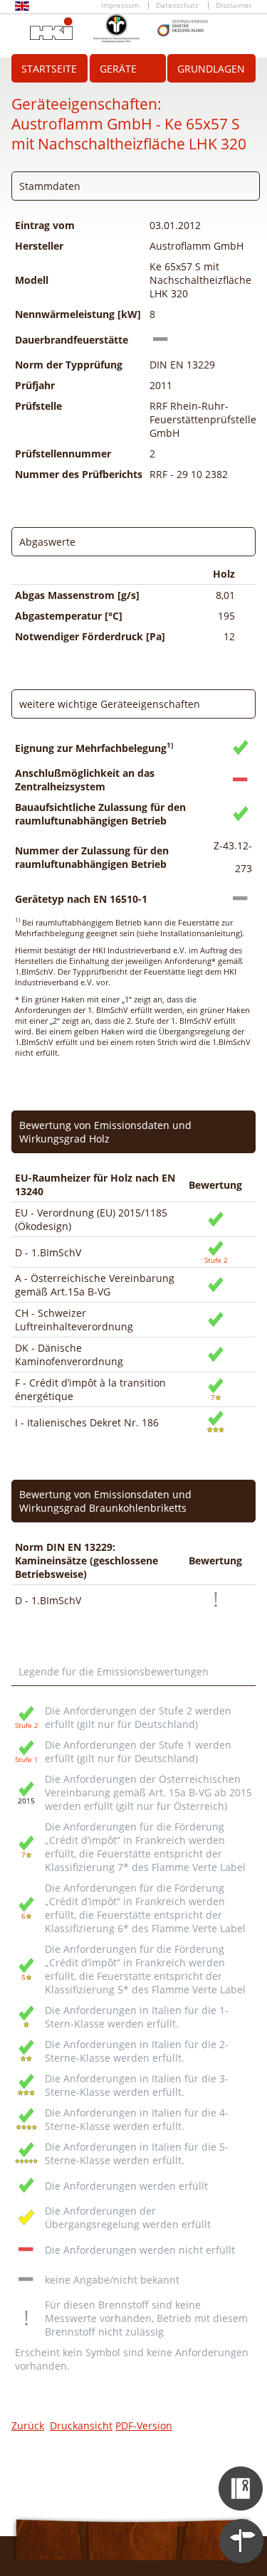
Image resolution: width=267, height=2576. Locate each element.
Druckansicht (81, 2426)
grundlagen (211, 69)
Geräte (118, 69)
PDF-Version (144, 2426)
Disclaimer (234, 5)
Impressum (120, 5)
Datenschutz (177, 5)
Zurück (28, 2426)
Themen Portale (242, 2528)
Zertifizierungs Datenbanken (242, 2476)
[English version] (22, 8)
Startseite (49, 69)
